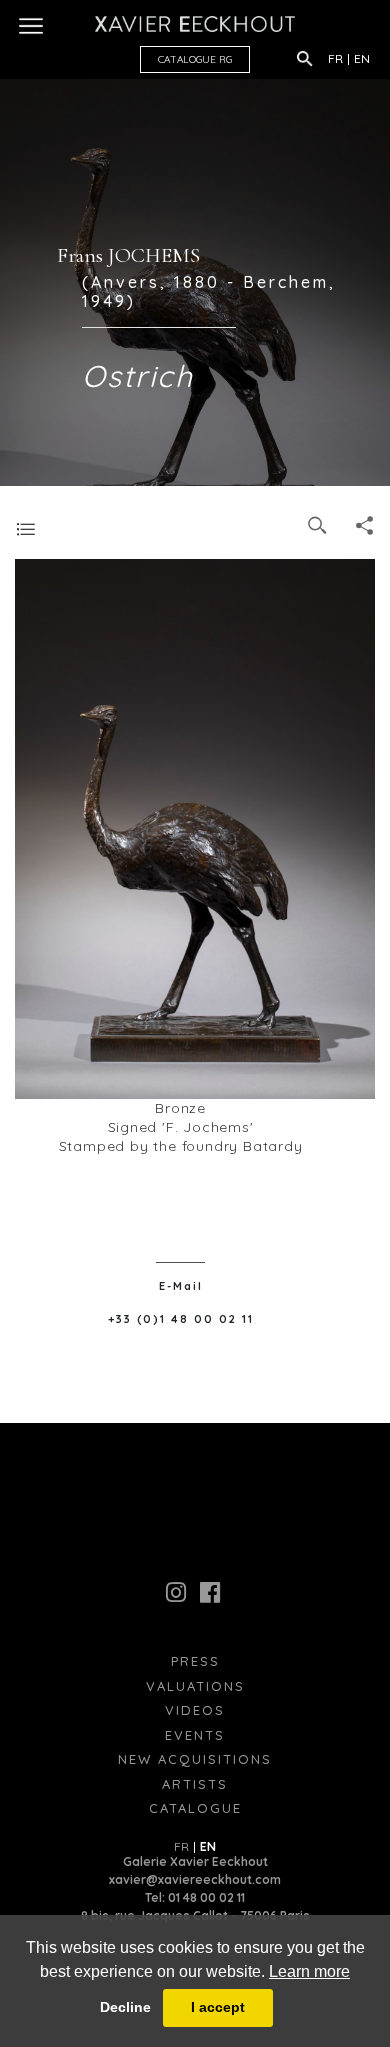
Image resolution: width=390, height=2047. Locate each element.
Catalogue (195, 1808)
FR (335, 58)
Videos (195, 1710)
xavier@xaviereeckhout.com (195, 1879)
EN (362, 58)
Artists (195, 1784)
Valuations (195, 1686)
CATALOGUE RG (195, 59)
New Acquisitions (195, 1759)
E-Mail (181, 1286)
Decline (125, 2007)
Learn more (309, 1971)
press (195, 1661)
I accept (218, 2007)
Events (195, 1735)
